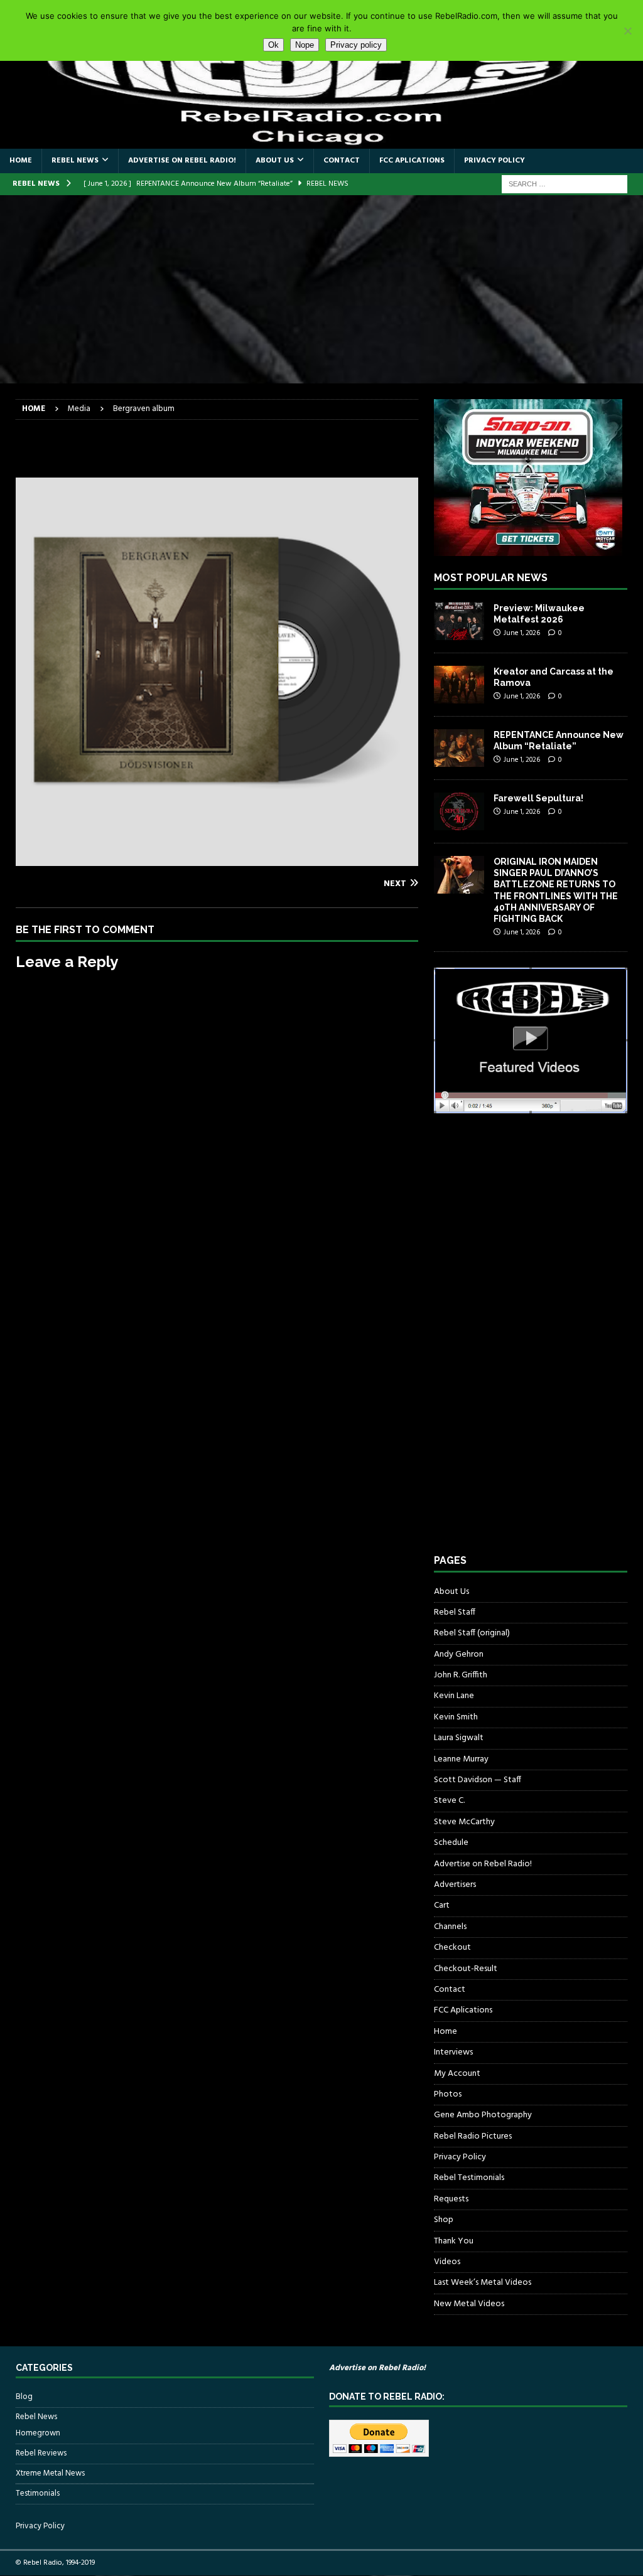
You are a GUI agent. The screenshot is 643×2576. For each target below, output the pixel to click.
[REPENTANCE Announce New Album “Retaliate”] (459, 748)
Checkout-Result (466, 1969)
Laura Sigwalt (459, 1738)
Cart (442, 1905)
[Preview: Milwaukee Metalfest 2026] (459, 621)
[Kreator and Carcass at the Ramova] (459, 685)
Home (21, 161)
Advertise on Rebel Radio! (182, 161)
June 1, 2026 (522, 633)
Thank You (454, 2241)
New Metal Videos (469, 2304)
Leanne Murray (461, 1759)
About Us (275, 161)
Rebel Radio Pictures (473, 2136)
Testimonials (38, 2493)
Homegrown (38, 2434)
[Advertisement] (321, 289)
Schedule (451, 1843)
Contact (342, 161)
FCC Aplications (412, 161)
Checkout (452, 1948)
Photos (448, 2094)
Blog (24, 2397)
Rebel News (75, 161)
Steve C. (449, 1801)
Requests (451, 2199)
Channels (450, 1927)
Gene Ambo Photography (483, 2115)
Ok (273, 45)
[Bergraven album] (217, 858)
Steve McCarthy (464, 1822)
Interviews (453, 2052)
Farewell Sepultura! (538, 798)
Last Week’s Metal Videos (483, 2283)
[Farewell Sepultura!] (459, 811)
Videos (447, 2262)
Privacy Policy (494, 161)
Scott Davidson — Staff (478, 1780)
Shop (444, 2220)
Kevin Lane (454, 1696)
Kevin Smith (456, 1717)
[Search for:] (565, 184)
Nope (305, 45)
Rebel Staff (455, 1612)
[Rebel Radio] (321, 142)
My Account (457, 2074)
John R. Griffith (461, 1675)
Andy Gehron (459, 1654)
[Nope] (627, 31)
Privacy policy (356, 45)
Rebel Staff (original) (472, 1633)
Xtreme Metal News (50, 2473)
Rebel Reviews (41, 2453)
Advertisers (455, 1885)
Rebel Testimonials (469, 2178)
